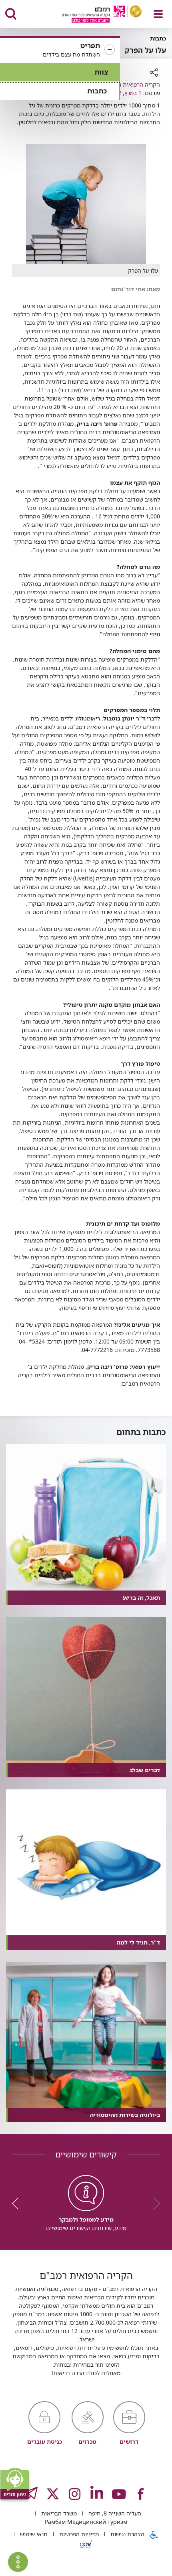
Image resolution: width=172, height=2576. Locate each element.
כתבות (97, 91)
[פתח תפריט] (158, 14)
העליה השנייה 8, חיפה (114, 2513)
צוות (101, 72)
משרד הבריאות (58, 2513)
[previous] (154, 2204)
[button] (60, 50)
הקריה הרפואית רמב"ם (133, 84)
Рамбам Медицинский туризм (86, 2522)
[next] (18, 2204)
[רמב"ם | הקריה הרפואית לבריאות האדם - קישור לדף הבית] (92, 15)
